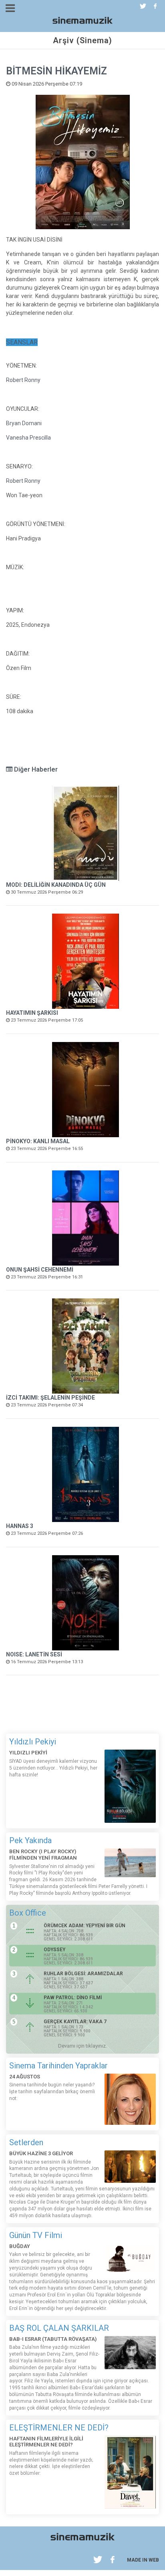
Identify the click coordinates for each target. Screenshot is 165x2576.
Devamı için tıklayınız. (82, 2046)
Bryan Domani (24, 423)
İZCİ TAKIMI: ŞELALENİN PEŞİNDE (50, 1398)
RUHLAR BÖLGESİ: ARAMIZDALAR (83, 1974)
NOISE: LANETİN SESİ (34, 1654)
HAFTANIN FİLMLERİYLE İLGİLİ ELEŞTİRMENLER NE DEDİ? (46, 2442)
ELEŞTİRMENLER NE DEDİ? (59, 2428)
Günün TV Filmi (36, 2235)
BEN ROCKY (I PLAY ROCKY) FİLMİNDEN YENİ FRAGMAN (43, 1855)
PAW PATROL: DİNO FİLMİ (73, 1998)
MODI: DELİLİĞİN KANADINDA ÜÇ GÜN (56, 885)
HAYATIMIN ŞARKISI (32, 1013)
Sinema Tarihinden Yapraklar (58, 2066)
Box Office (28, 1913)
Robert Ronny (23, 380)
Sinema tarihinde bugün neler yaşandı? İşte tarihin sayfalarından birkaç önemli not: (52, 2092)
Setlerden (26, 2142)
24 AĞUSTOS (25, 2077)
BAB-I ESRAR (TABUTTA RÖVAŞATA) (53, 2339)
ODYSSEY (54, 1950)
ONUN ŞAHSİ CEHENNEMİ (40, 1270)
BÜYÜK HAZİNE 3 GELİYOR (41, 2153)
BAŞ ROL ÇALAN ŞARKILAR (59, 2328)
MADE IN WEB (143, 2560)
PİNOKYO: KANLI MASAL (38, 1141)
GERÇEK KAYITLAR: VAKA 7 (75, 2022)
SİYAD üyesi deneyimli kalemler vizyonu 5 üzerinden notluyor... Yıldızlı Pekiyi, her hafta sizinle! (53, 1768)
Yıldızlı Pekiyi (33, 1742)
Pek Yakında (30, 1840)
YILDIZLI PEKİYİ (28, 1753)
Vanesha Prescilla (28, 438)
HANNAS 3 (20, 1526)
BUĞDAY (20, 2246)
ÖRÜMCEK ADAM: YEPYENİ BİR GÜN (85, 1926)
